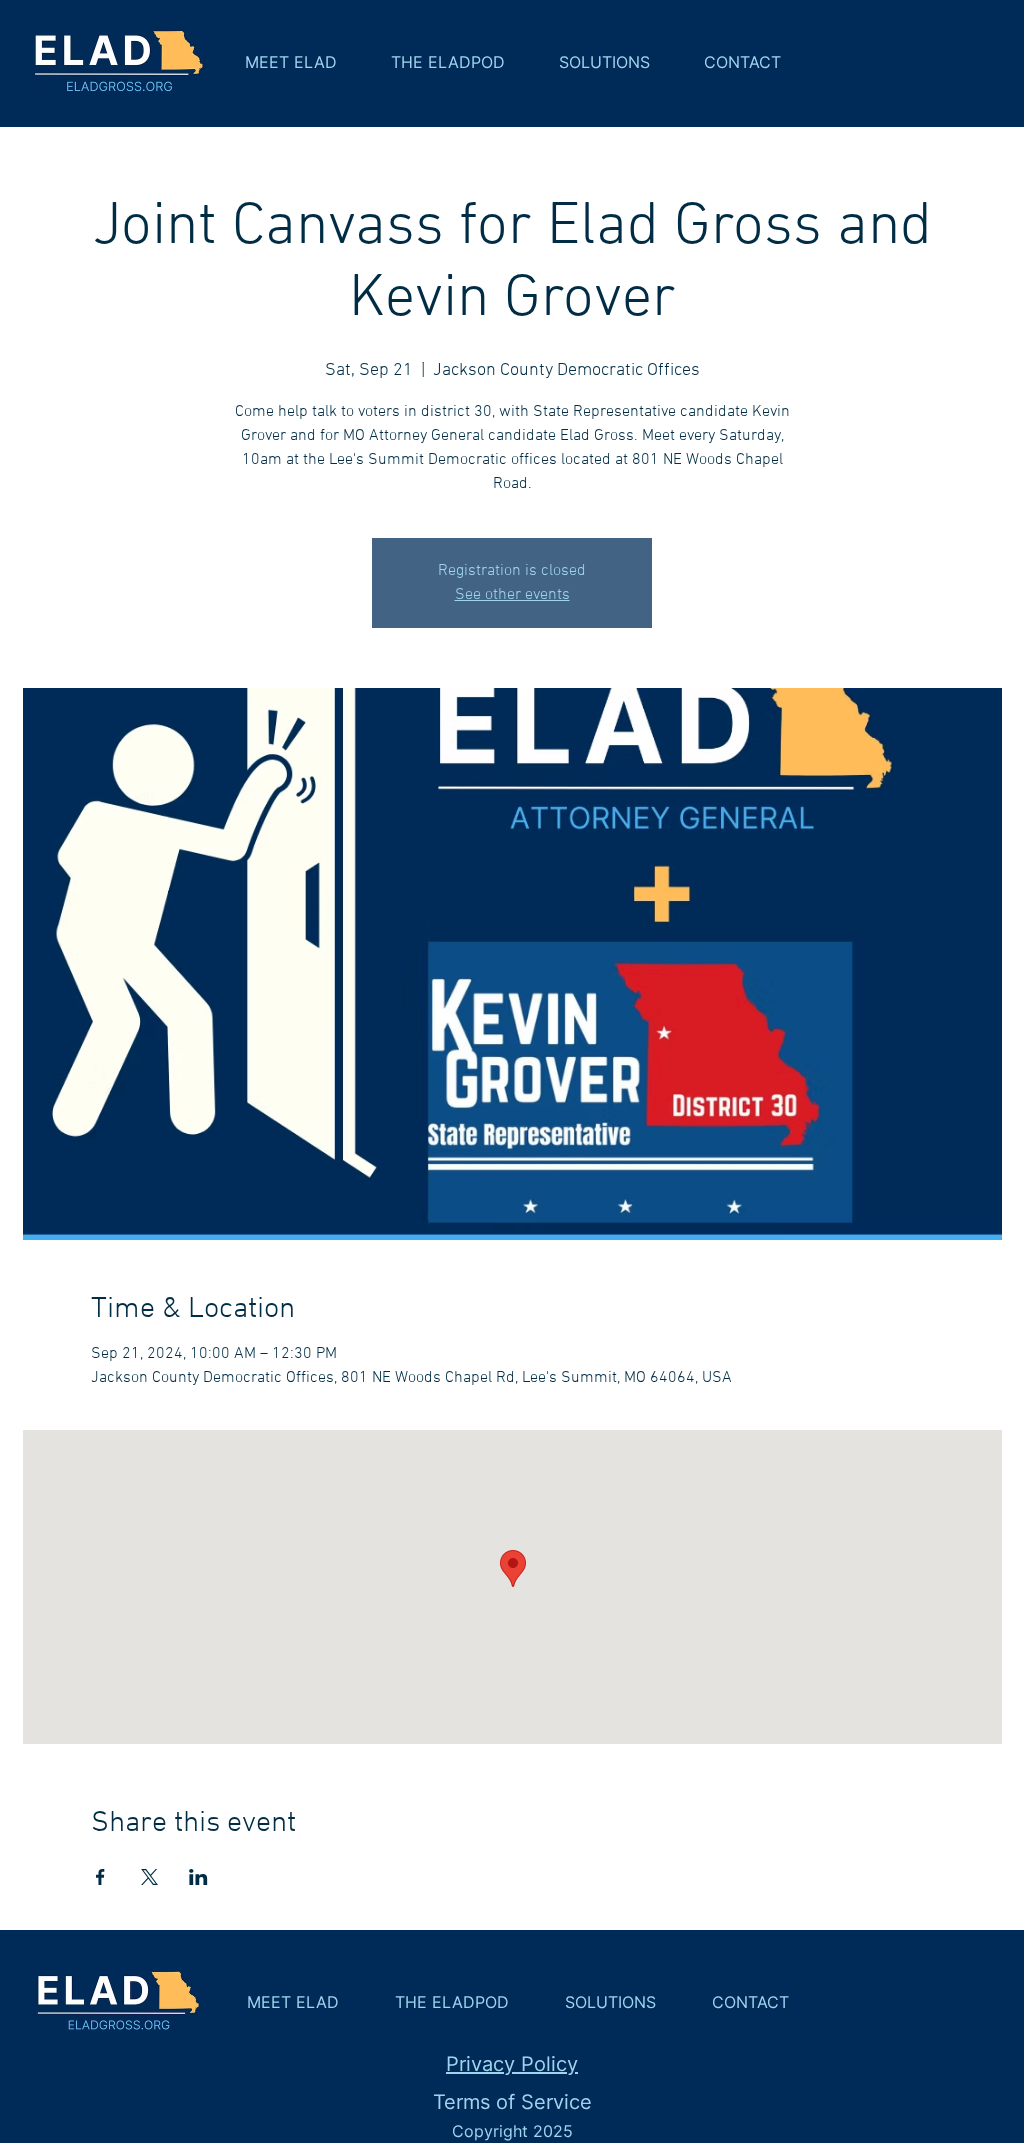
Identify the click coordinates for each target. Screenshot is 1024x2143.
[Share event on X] (149, 1877)
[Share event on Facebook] (100, 1877)
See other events (512, 595)
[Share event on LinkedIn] (198, 1877)
